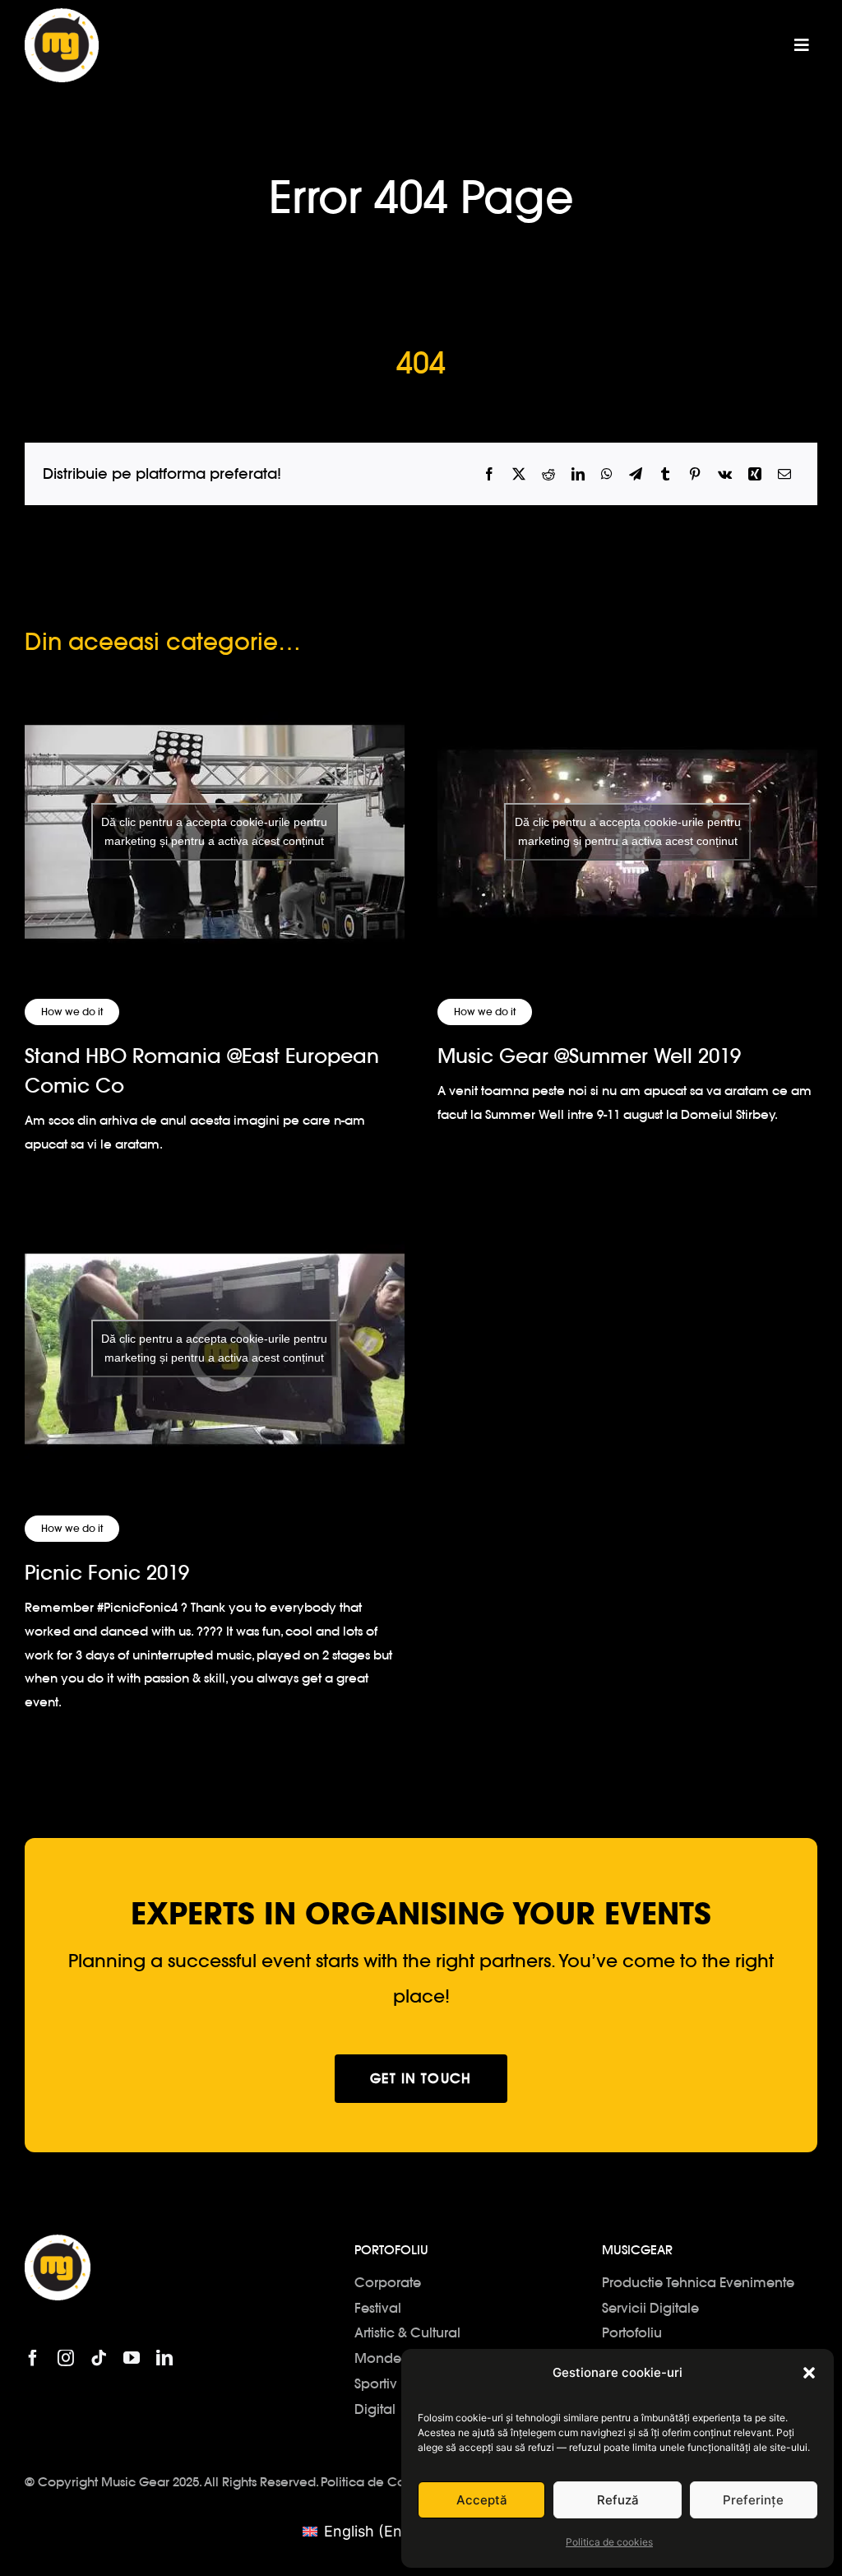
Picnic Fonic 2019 (107, 1573)
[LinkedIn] (578, 474)
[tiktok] (99, 2358)
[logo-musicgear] (62, 15)
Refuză (618, 2500)
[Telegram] (636, 474)
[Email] (784, 474)
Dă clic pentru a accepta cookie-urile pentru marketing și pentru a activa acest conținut (214, 831)
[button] (809, 2373)
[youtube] (132, 2358)
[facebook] (33, 2358)
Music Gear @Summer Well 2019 (589, 1056)
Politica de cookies (609, 2542)
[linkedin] (164, 2358)
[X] (519, 474)
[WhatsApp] (607, 474)
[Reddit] (548, 474)
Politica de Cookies (379, 2482)
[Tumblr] (665, 474)
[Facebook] (489, 474)
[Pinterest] (695, 474)
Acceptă (482, 2500)
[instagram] (66, 2358)
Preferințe (753, 2500)
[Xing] (755, 474)
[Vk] (725, 474)
